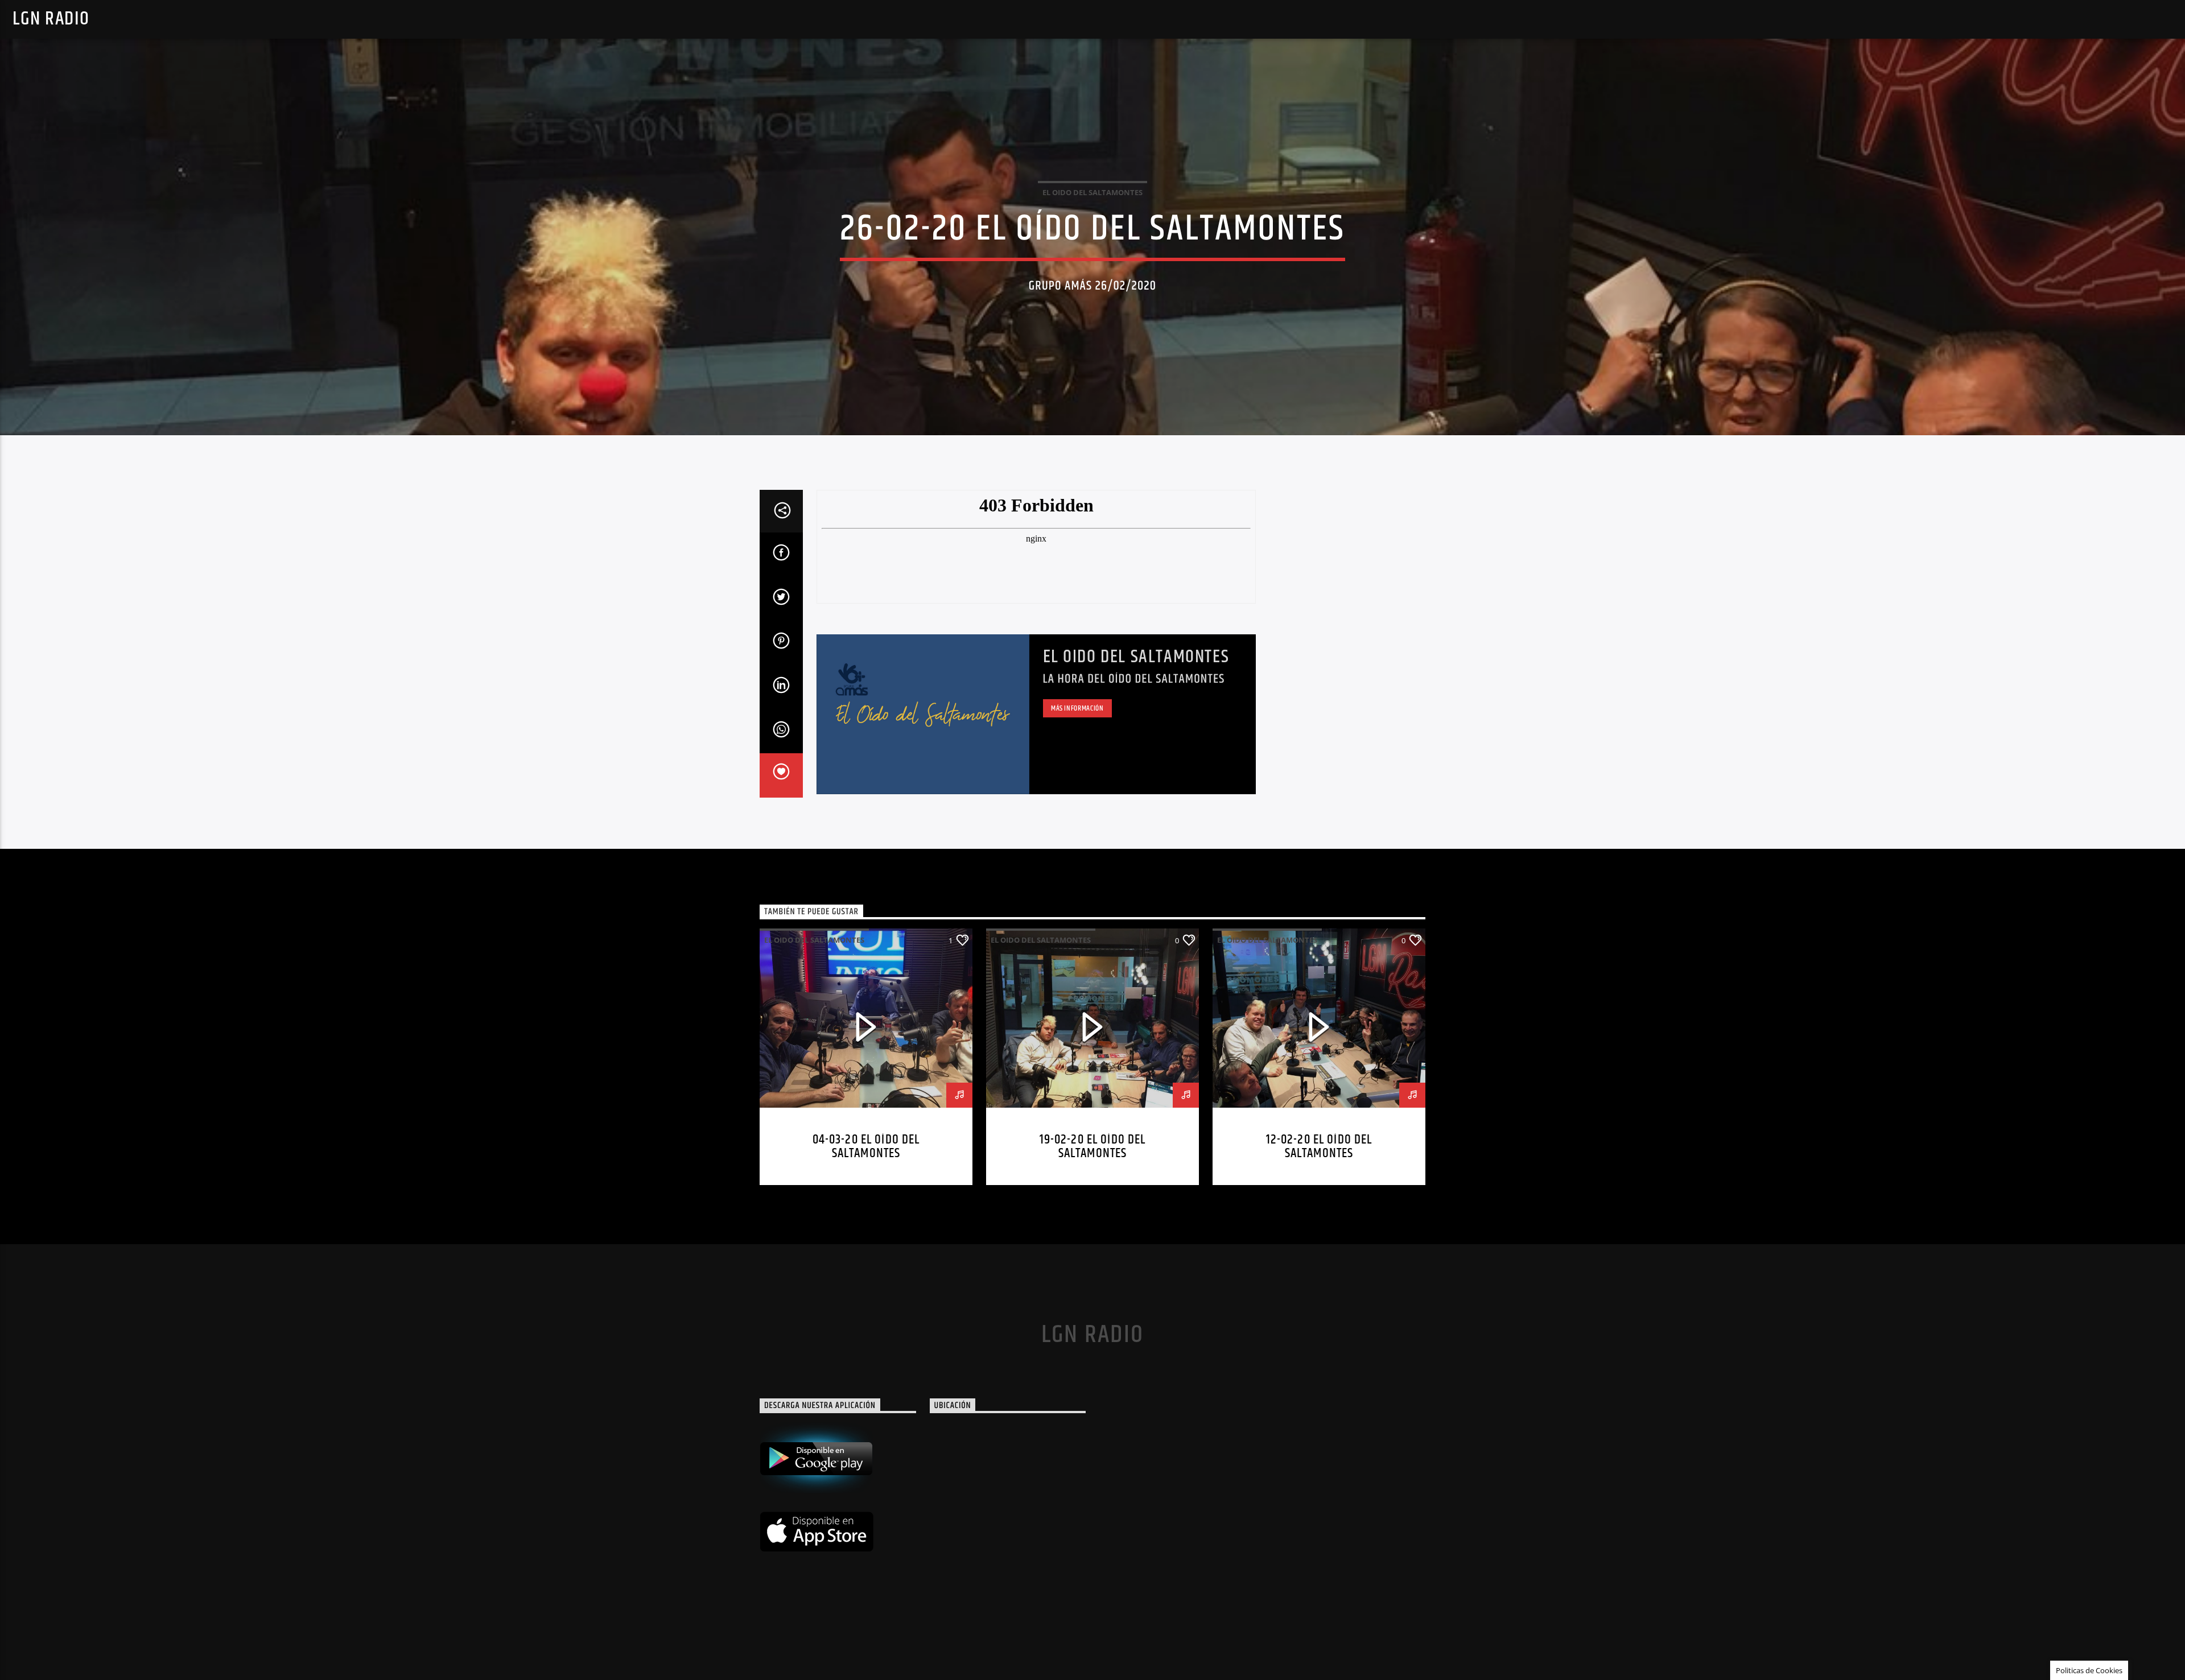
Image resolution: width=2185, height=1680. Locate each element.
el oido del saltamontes (1092, 192)
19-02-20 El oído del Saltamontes (1093, 1147)
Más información (1077, 708)
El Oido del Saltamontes (1136, 657)
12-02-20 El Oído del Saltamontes (1319, 1147)
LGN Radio (51, 19)
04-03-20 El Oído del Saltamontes (866, 1147)
